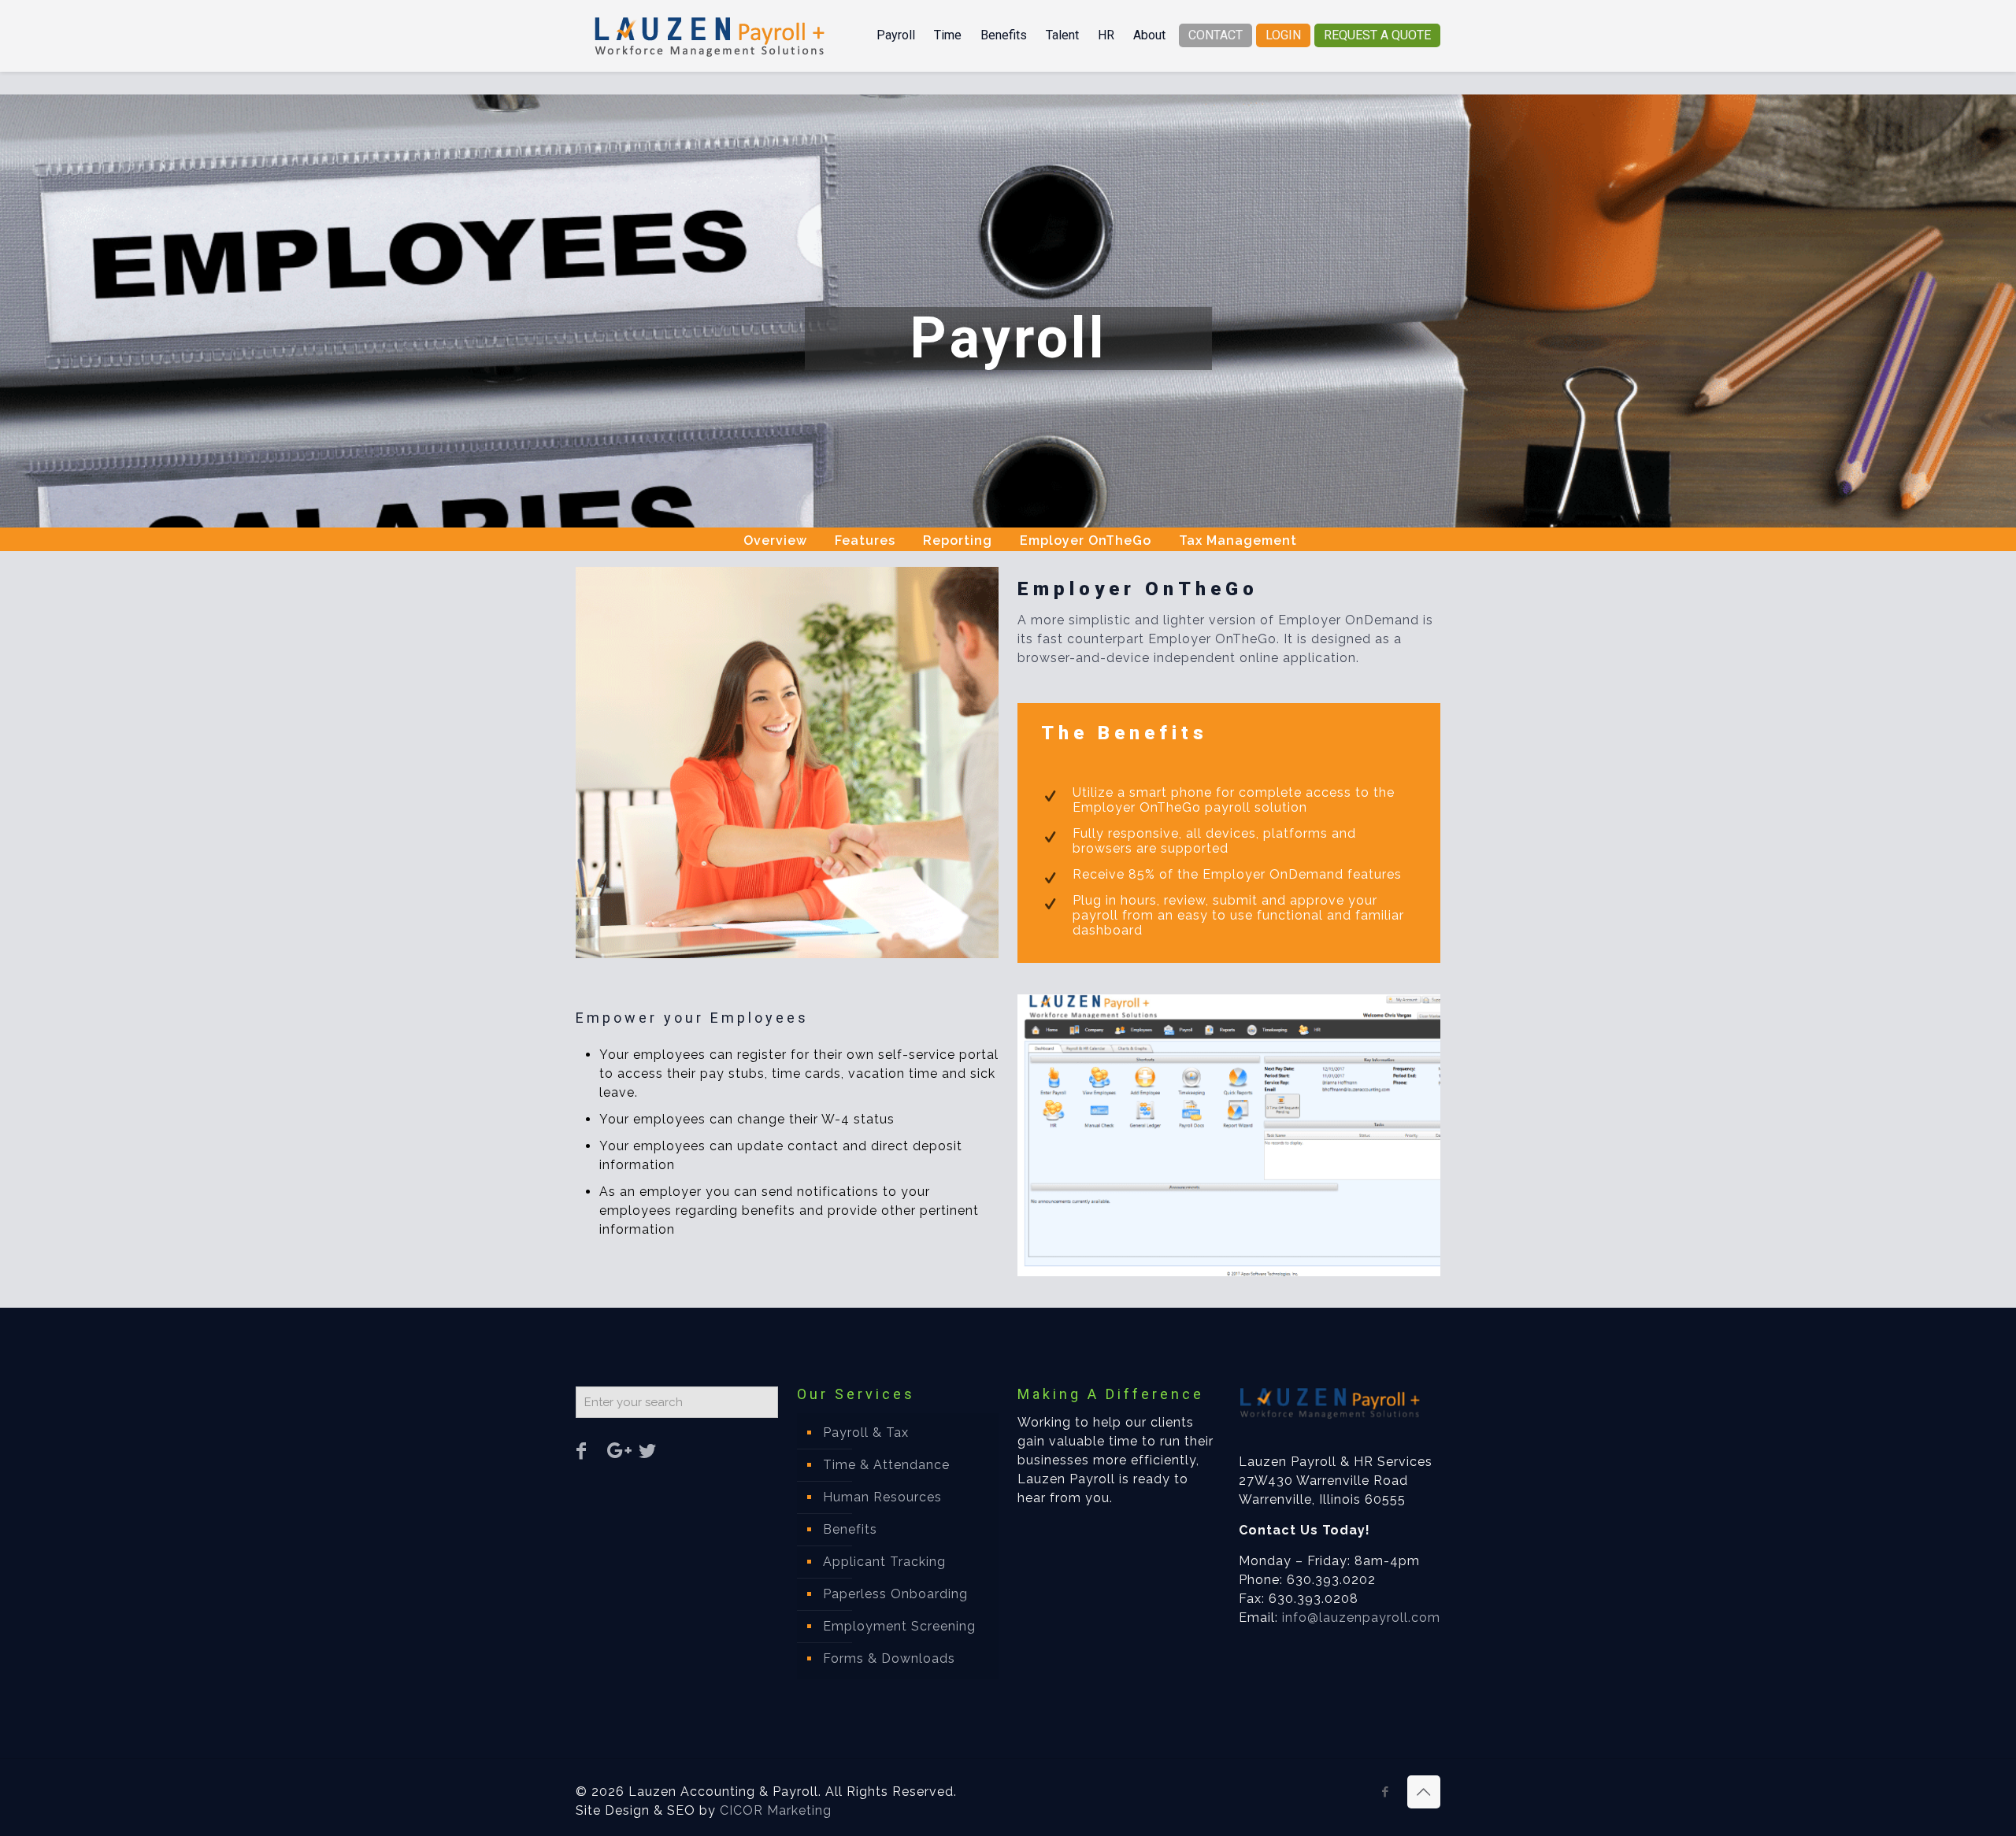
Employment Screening (899, 1626)
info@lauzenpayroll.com (1361, 1618)
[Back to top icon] (1424, 1792)
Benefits (850, 1529)
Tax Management (1238, 540)
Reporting (958, 540)
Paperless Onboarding (895, 1594)
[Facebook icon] (1386, 1792)
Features (865, 540)
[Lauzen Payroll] (710, 35)
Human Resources (882, 1497)
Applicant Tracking (884, 1562)
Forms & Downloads (889, 1658)
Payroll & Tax (866, 1433)
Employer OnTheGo (1086, 540)
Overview (775, 540)
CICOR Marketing (776, 1810)
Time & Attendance (886, 1465)
